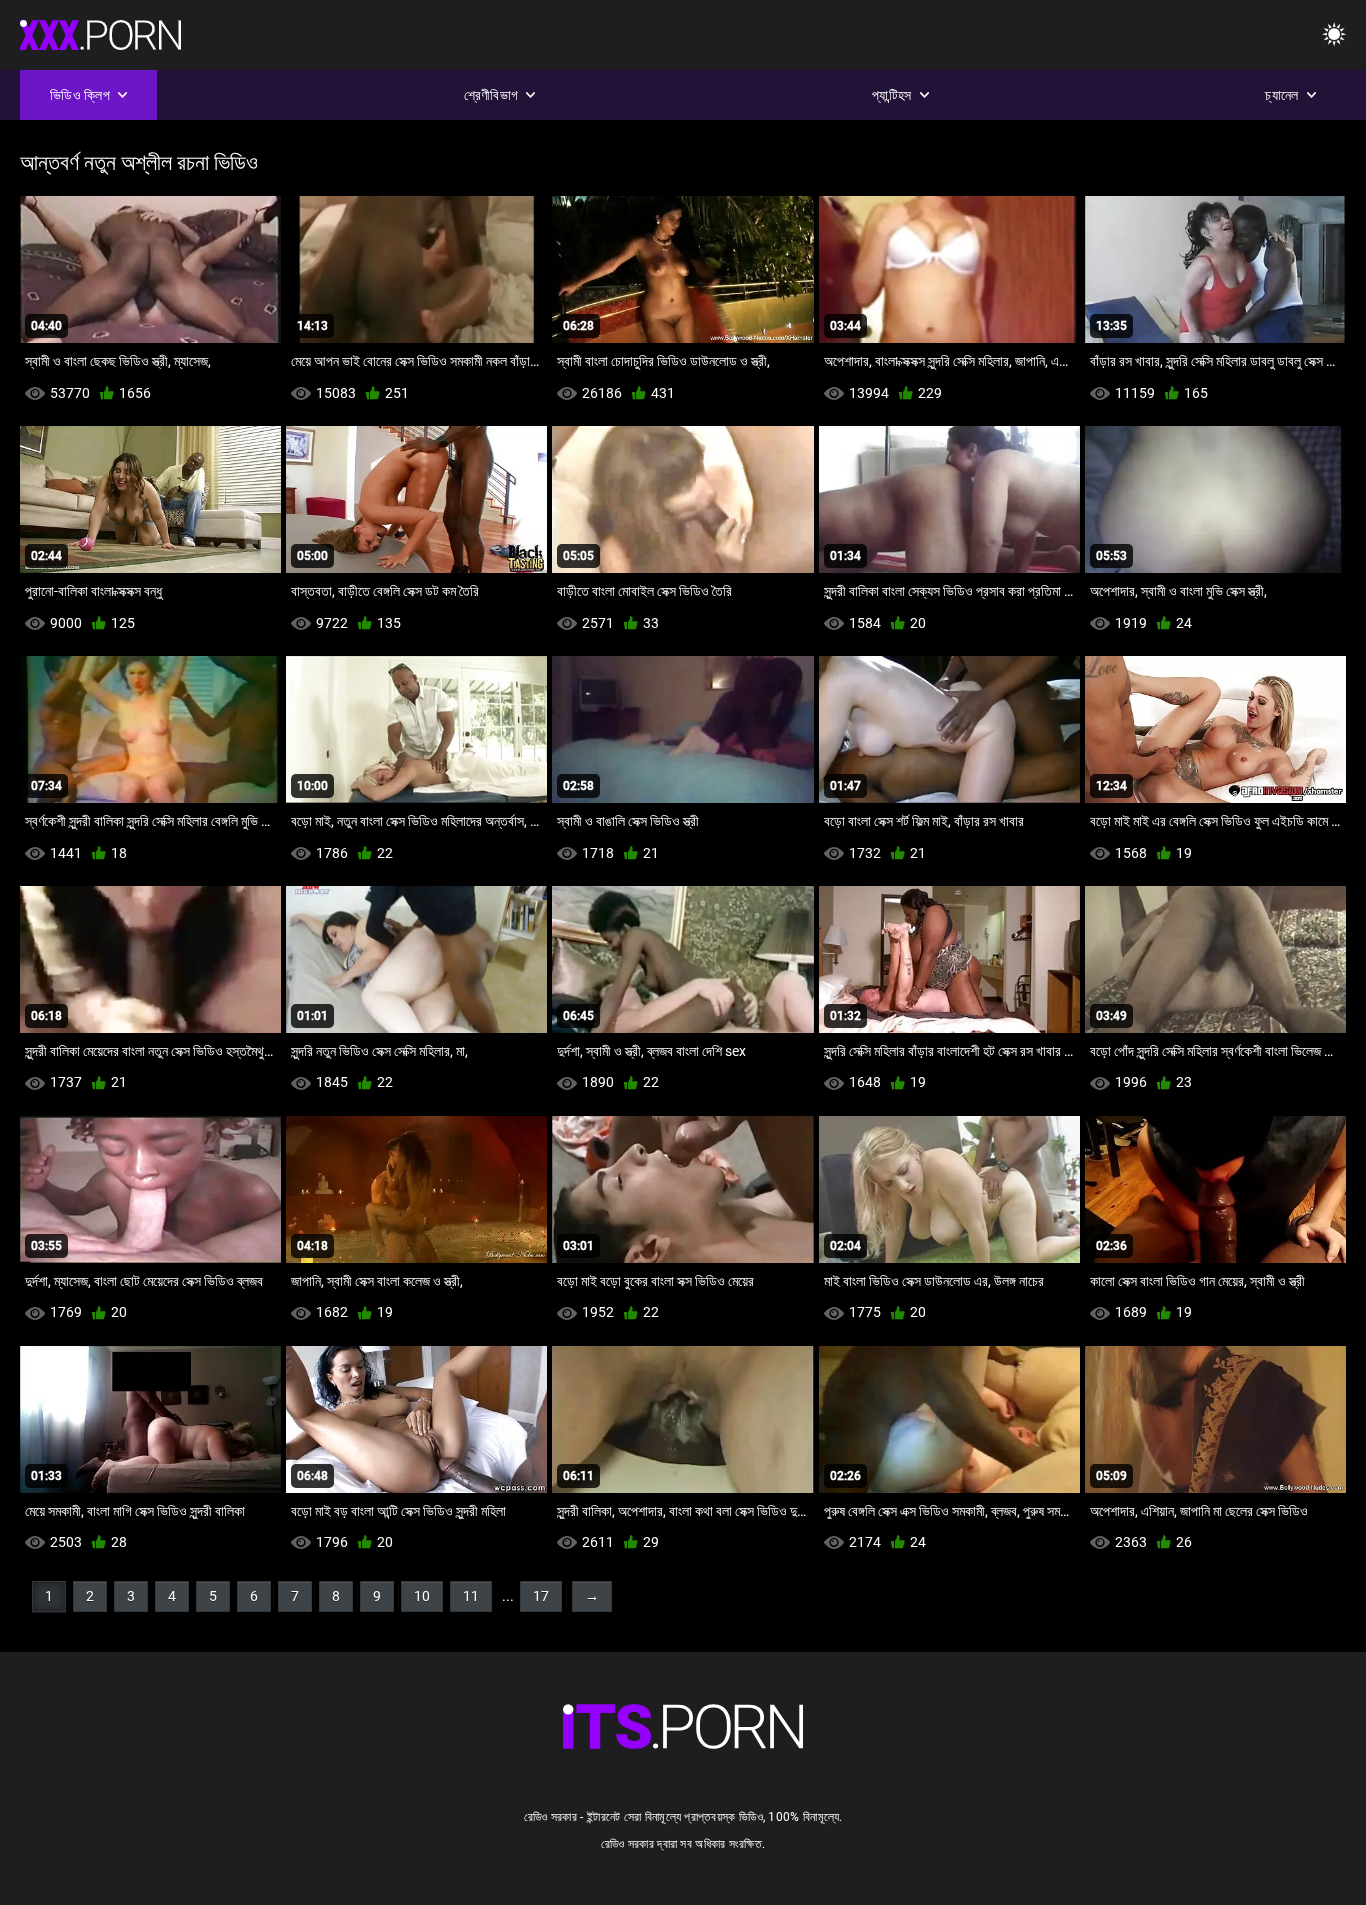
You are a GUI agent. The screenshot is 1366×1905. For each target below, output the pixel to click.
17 (541, 1596)
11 (471, 1596)
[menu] (1334, 35)
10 (422, 1596)
